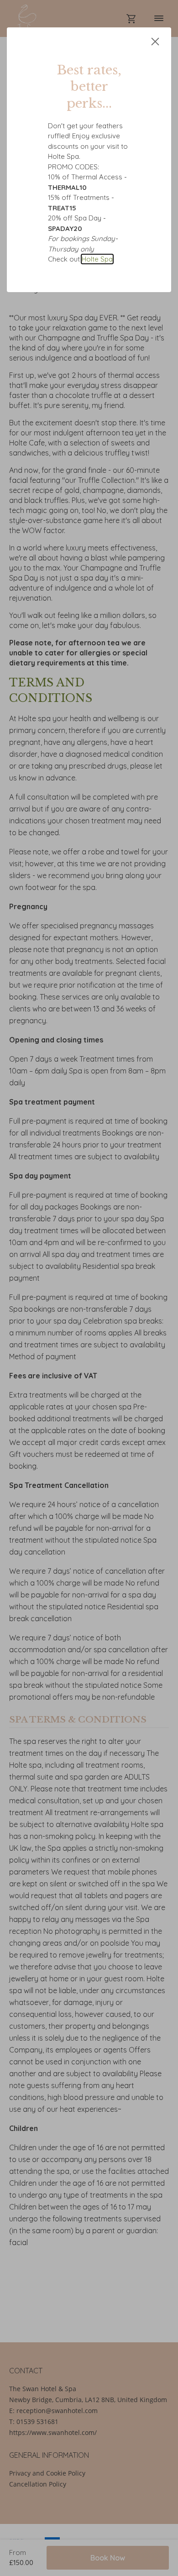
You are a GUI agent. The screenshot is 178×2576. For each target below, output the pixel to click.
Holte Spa (97, 259)
